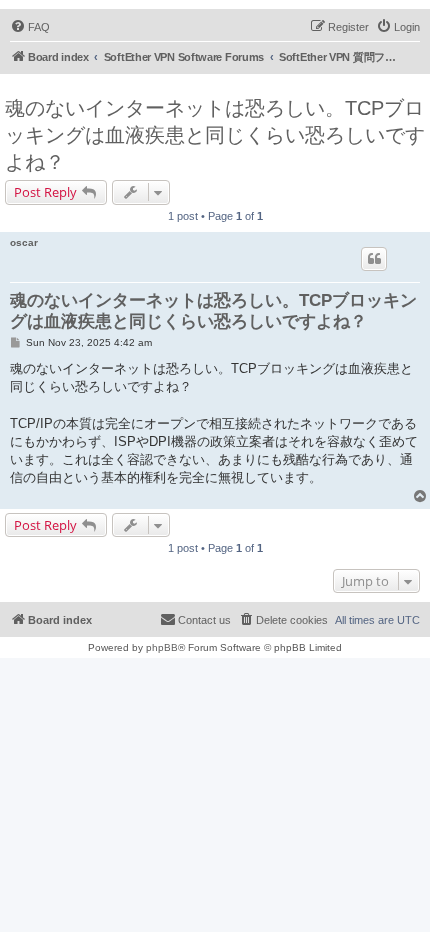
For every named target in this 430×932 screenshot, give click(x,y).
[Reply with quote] (374, 259)
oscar (24, 242)
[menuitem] (30, 27)
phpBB (162, 647)
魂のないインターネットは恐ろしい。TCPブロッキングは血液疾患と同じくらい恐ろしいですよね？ (215, 135)
